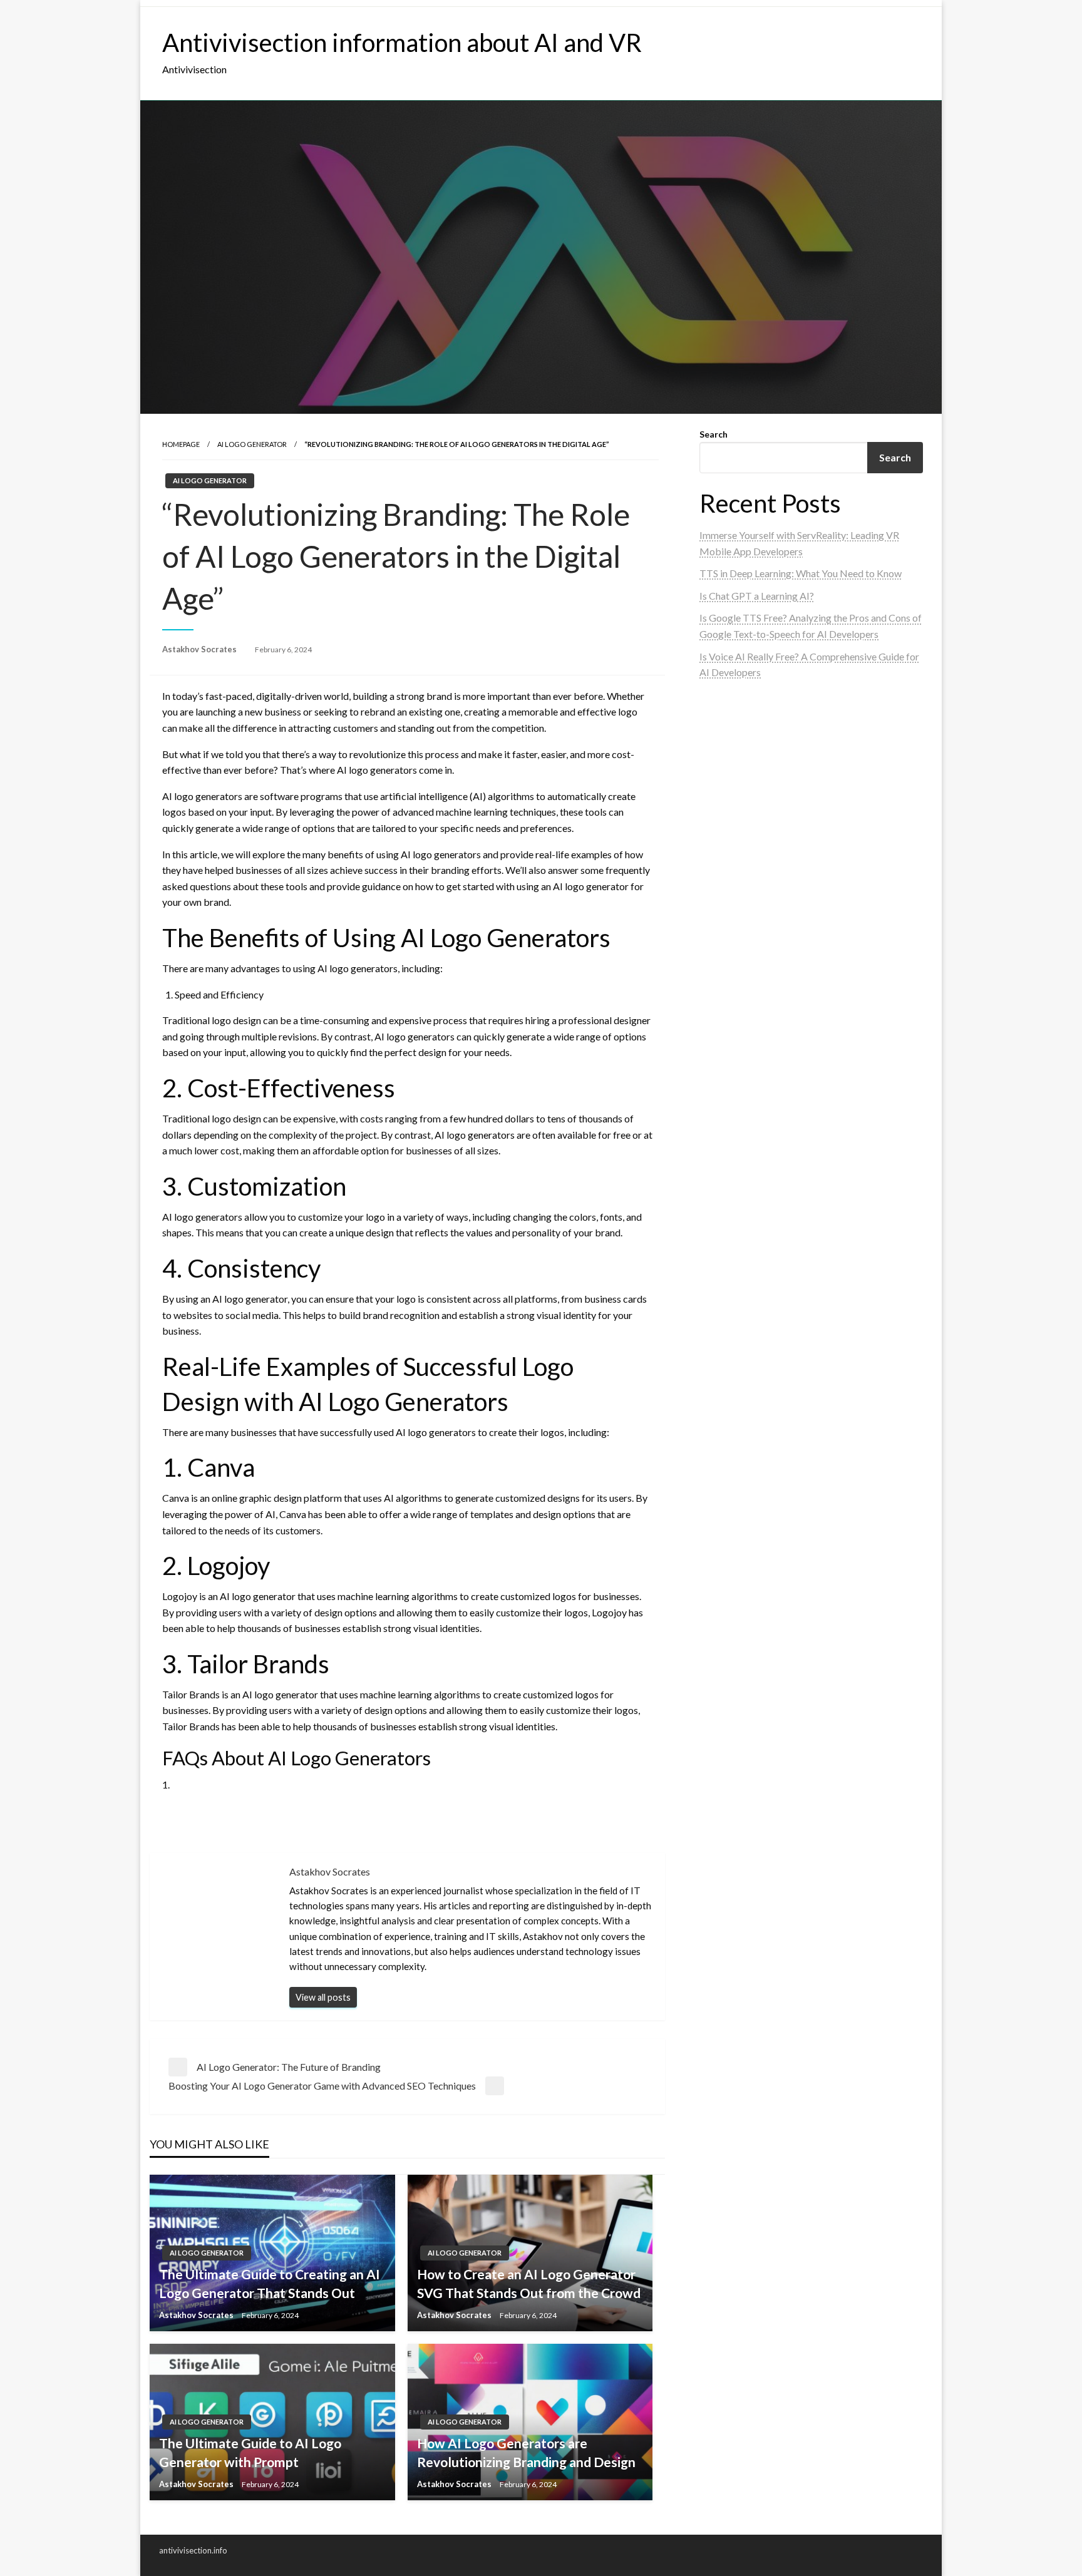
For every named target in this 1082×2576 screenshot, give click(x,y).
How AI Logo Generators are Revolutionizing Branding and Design (526, 2452)
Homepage (181, 444)
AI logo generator (252, 444)
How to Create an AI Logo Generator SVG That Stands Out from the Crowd (529, 2283)
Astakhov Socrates (200, 649)
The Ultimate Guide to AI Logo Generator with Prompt (250, 2452)
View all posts (323, 1997)
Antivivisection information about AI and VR (402, 43)
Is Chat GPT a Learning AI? (757, 596)
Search (714, 434)
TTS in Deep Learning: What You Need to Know (801, 573)
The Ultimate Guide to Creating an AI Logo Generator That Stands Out (270, 2283)
